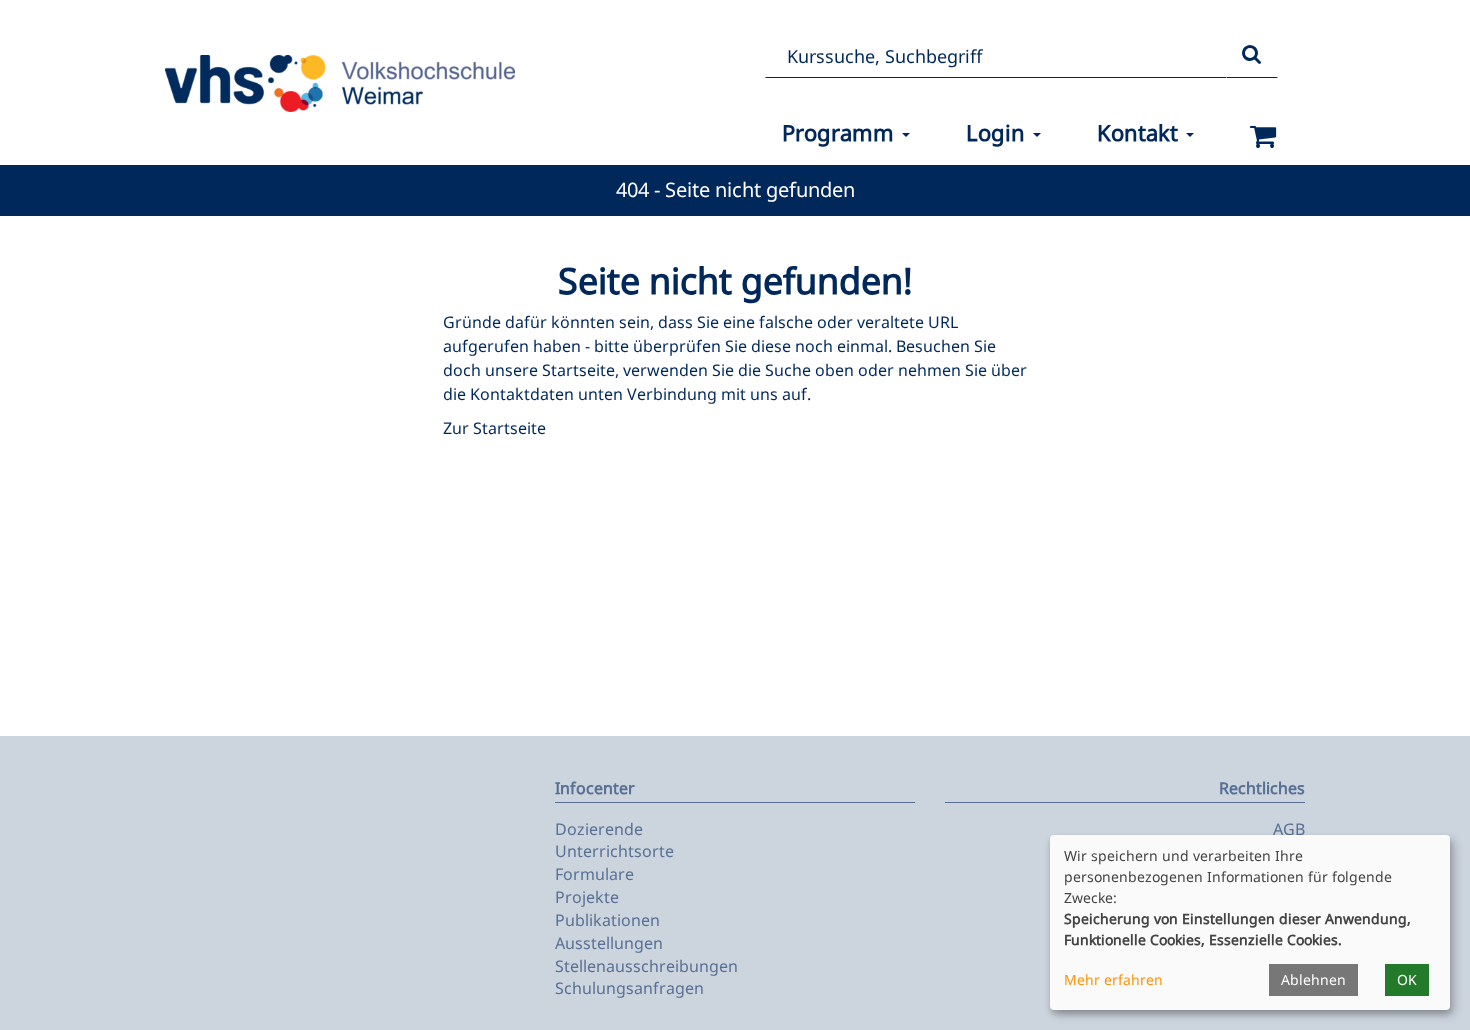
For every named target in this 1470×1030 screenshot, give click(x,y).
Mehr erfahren (1113, 979)
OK (1407, 979)
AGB (1289, 829)
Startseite (578, 370)
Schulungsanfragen (629, 988)
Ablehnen (1313, 979)
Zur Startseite (494, 428)
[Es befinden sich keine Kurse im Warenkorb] (1263, 136)
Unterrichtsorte (614, 851)
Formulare (594, 874)
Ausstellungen (609, 943)
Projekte (587, 897)
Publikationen (607, 920)
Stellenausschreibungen (646, 966)
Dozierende (599, 829)
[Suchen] (1252, 55)
